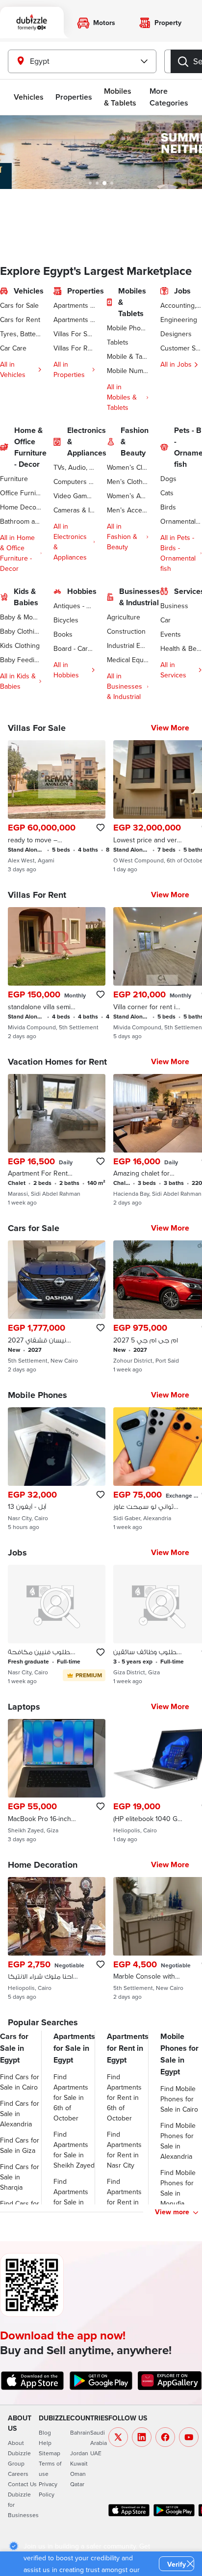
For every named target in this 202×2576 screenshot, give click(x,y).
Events (171, 634)
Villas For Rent (74, 348)
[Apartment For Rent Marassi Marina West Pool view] (57, 1140)
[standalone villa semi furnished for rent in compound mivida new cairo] (57, 973)
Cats (167, 493)
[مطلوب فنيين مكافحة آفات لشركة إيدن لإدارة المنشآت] (57, 1625)
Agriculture (124, 617)
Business (174, 606)
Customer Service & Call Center (181, 348)
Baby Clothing (21, 631)
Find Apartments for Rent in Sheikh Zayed (127, 2197)
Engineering (179, 320)
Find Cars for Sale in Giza (20, 2145)
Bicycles (66, 620)
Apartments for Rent (74, 320)
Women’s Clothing (128, 467)
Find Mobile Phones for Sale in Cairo (179, 2099)
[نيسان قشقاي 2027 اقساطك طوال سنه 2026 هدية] (57, 1307)
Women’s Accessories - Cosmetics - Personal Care (128, 496)
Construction (126, 631)
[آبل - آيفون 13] (57, 1469)
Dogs (168, 479)
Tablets (118, 342)
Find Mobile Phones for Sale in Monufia (178, 2188)
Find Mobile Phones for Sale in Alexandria (178, 2141)
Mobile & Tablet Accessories (128, 356)
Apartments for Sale (74, 305)
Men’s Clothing (128, 482)
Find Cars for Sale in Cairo (20, 2082)
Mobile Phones (128, 328)
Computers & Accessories (74, 482)
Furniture (14, 479)
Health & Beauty (181, 648)
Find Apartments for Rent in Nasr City (124, 2150)
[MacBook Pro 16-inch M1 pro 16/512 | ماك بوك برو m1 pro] (57, 1781)
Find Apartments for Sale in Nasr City (71, 2197)
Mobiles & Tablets (120, 97)
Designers (176, 334)
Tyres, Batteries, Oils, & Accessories (21, 334)
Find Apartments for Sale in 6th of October (71, 2097)
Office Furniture (21, 493)
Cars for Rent (20, 320)
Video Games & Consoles (74, 496)
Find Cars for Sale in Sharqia (20, 2177)
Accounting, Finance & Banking (181, 305)
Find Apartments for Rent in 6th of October (124, 2097)
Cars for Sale (19, 305)
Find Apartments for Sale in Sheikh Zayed (74, 2150)
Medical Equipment (128, 660)
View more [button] (172, 2212)
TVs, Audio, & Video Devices (74, 467)
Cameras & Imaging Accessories (74, 510)
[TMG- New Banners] (101, 152)
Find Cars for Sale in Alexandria (20, 2114)
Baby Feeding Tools (21, 660)
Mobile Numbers (128, 371)
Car (165, 620)
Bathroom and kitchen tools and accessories (21, 521)
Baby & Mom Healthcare (21, 617)
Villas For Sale (74, 334)
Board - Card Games (74, 648)
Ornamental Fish (181, 521)
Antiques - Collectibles (74, 606)
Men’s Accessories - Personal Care (128, 510)
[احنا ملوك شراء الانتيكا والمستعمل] (57, 1939)
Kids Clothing (20, 645)
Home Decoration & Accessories (21, 507)
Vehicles (29, 97)
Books (63, 634)
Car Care (13, 348)
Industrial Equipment (128, 645)
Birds (168, 507)
